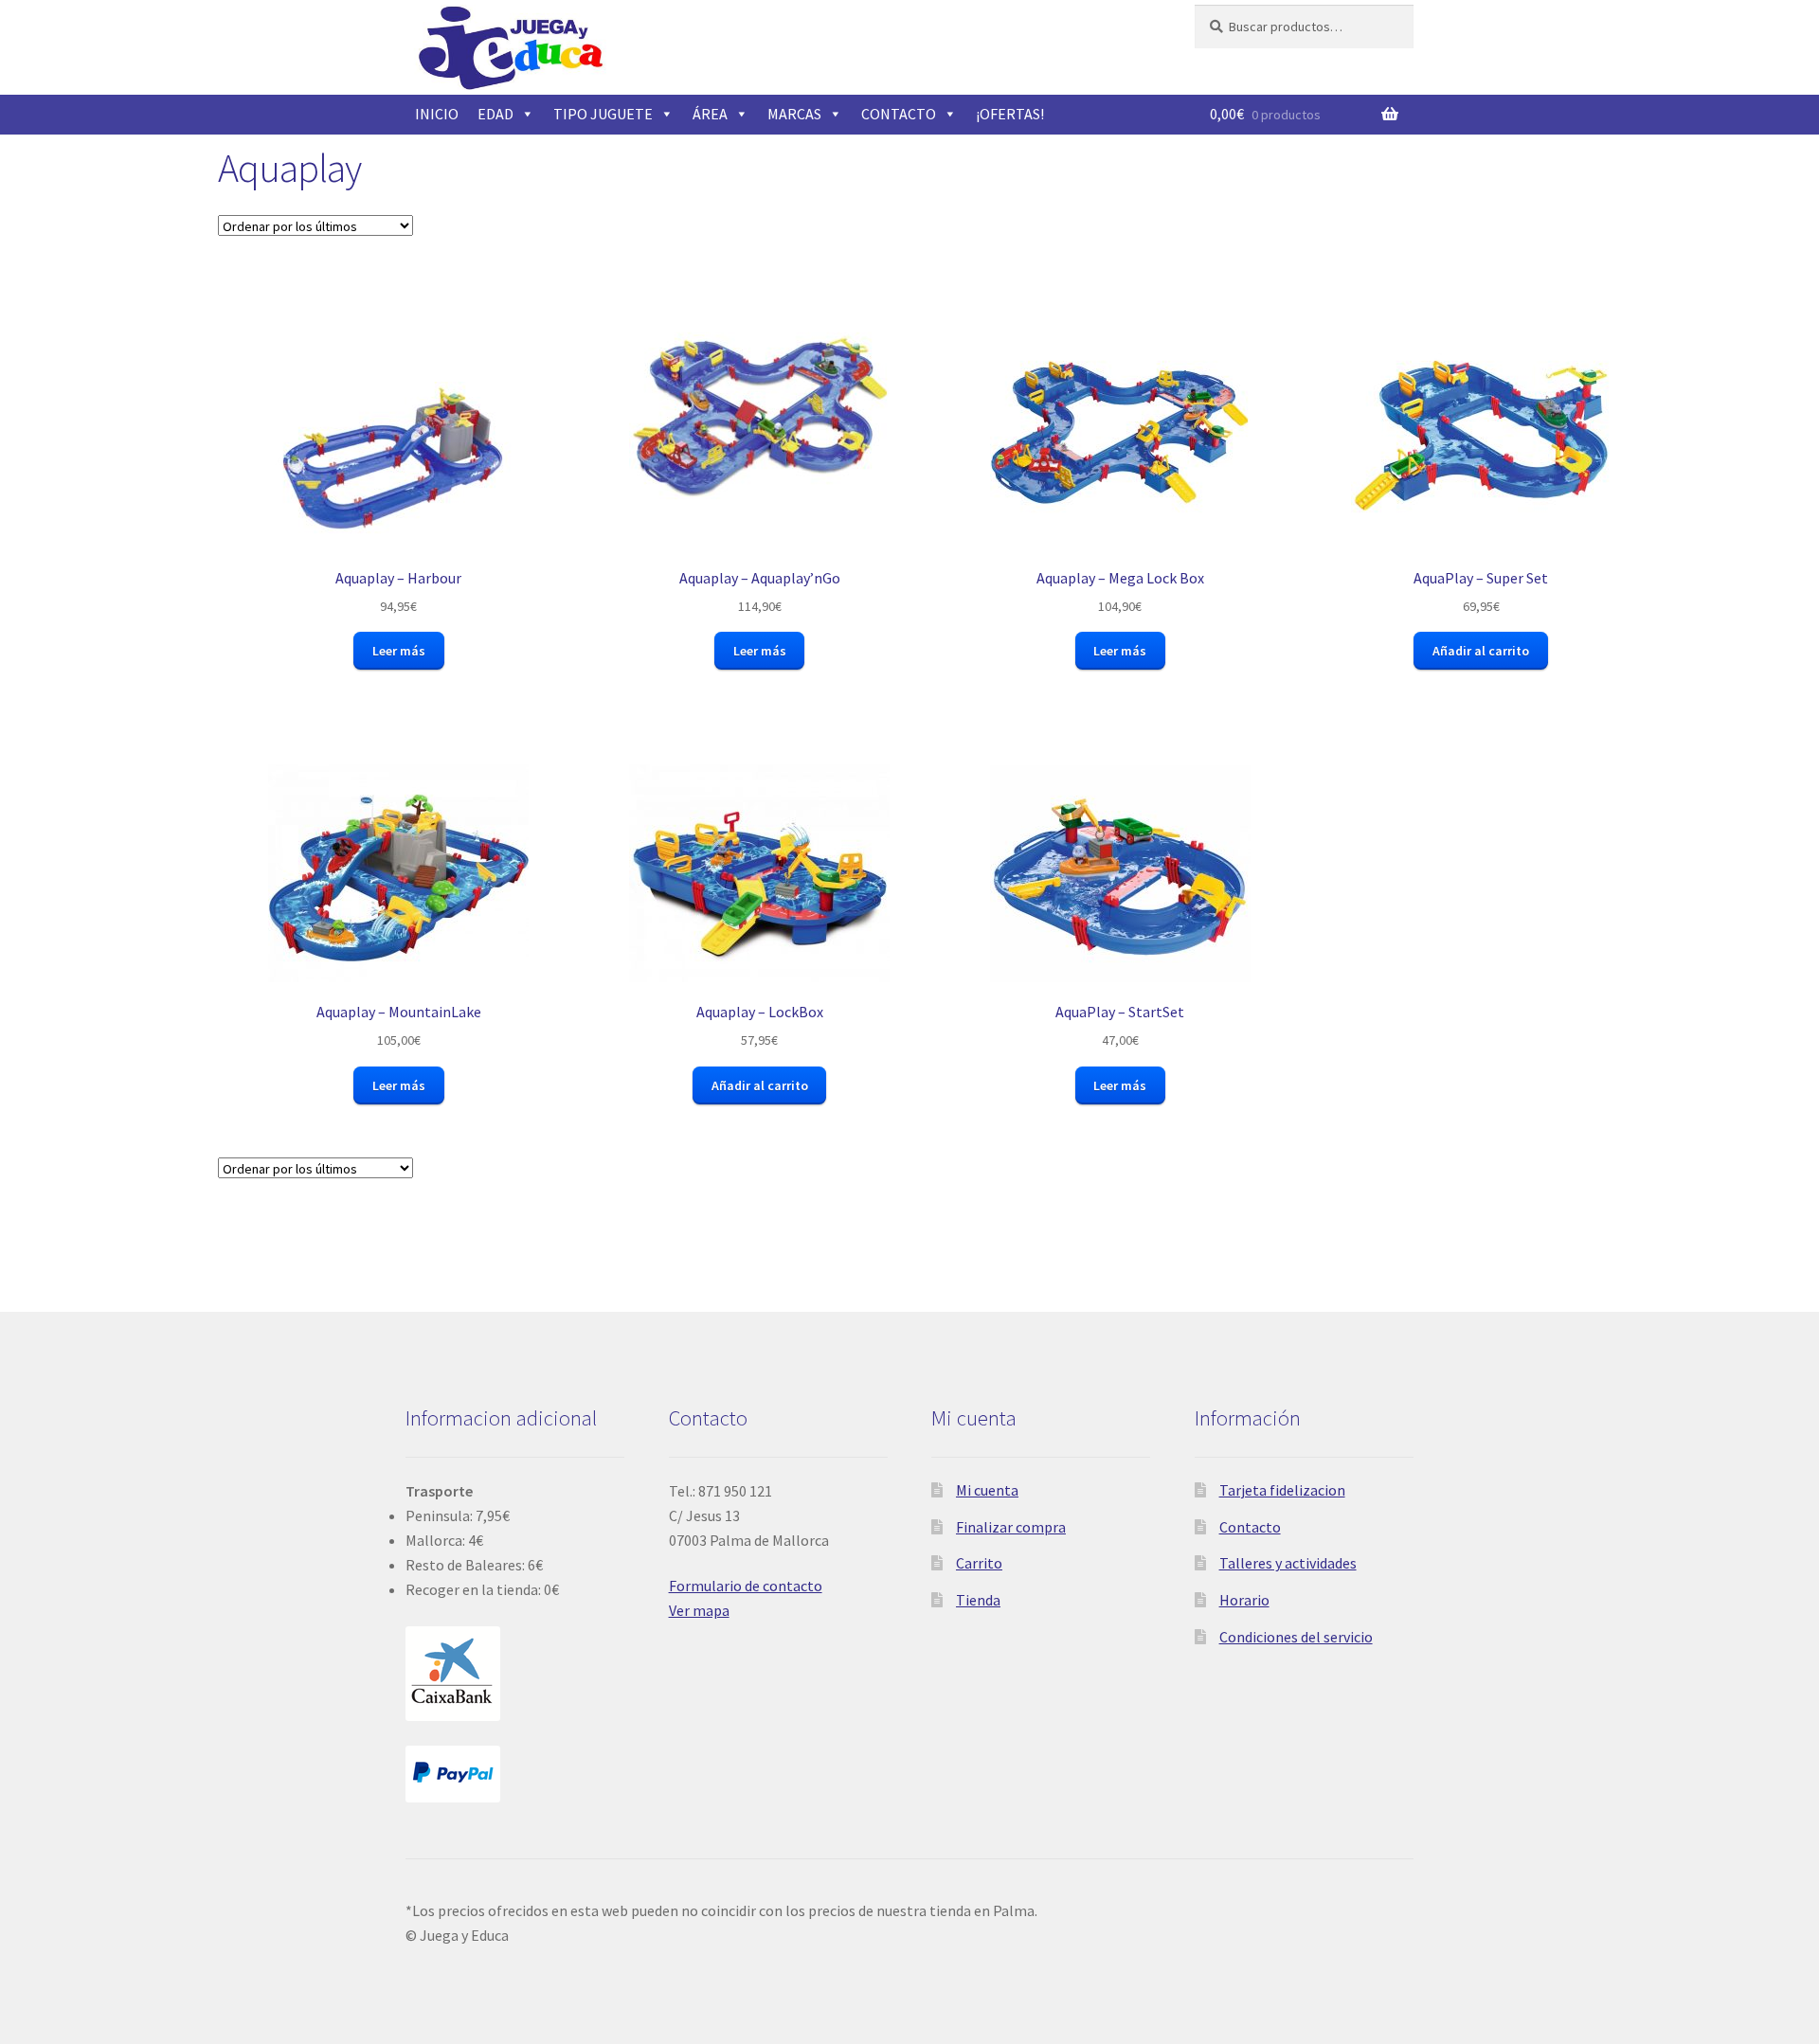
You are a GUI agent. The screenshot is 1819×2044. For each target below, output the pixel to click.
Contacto (1250, 1527)
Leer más (399, 651)
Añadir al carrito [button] (1481, 651)
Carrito (979, 1563)
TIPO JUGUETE (603, 114)
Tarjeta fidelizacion (1282, 1490)
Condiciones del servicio (1296, 1637)
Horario (1244, 1600)
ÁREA (710, 114)
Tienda (978, 1600)
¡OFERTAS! (1010, 114)
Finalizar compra (1011, 1527)
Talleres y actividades (1288, 1563)
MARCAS (794, 114)
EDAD (495, 114)
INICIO (437, 114)
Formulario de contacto (746, 1586)
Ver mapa (699, 1610)
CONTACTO (899, 114)
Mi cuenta (987, 1490)
